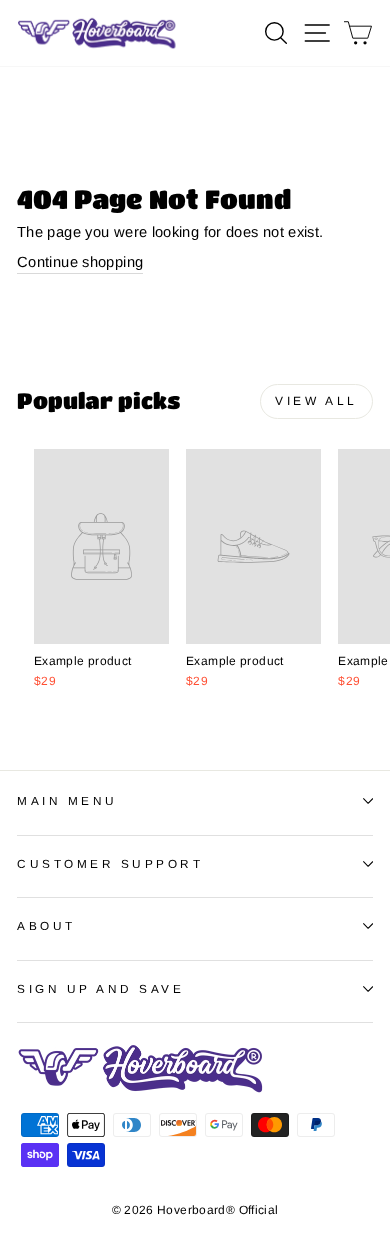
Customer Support (110, 863)
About (46, 925)
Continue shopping (80, 262)
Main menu (67, 800)
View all (316, 401)
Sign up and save (101, 988)
